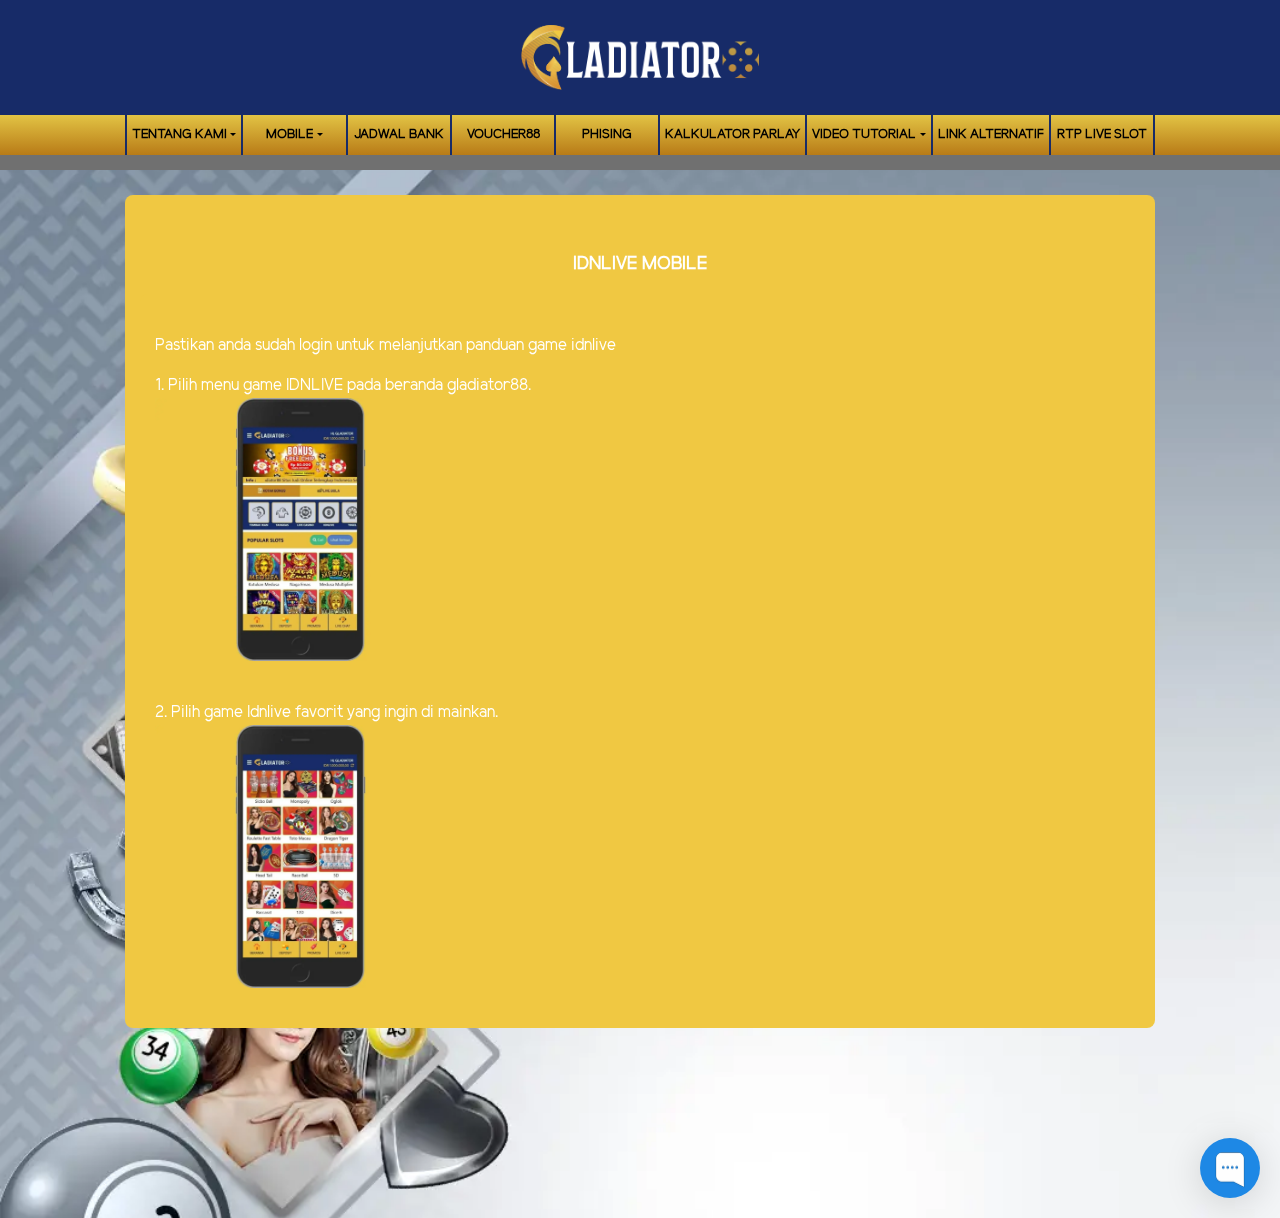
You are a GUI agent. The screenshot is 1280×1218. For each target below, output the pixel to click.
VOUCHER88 (503, 134)
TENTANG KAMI (179, 134)
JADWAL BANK (399, 134)
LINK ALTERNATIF (991, 134)
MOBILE (289, 134)
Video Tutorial (864, 134)
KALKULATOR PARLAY (732, 134)
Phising (607, 134)
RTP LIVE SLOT (1102, 134)
